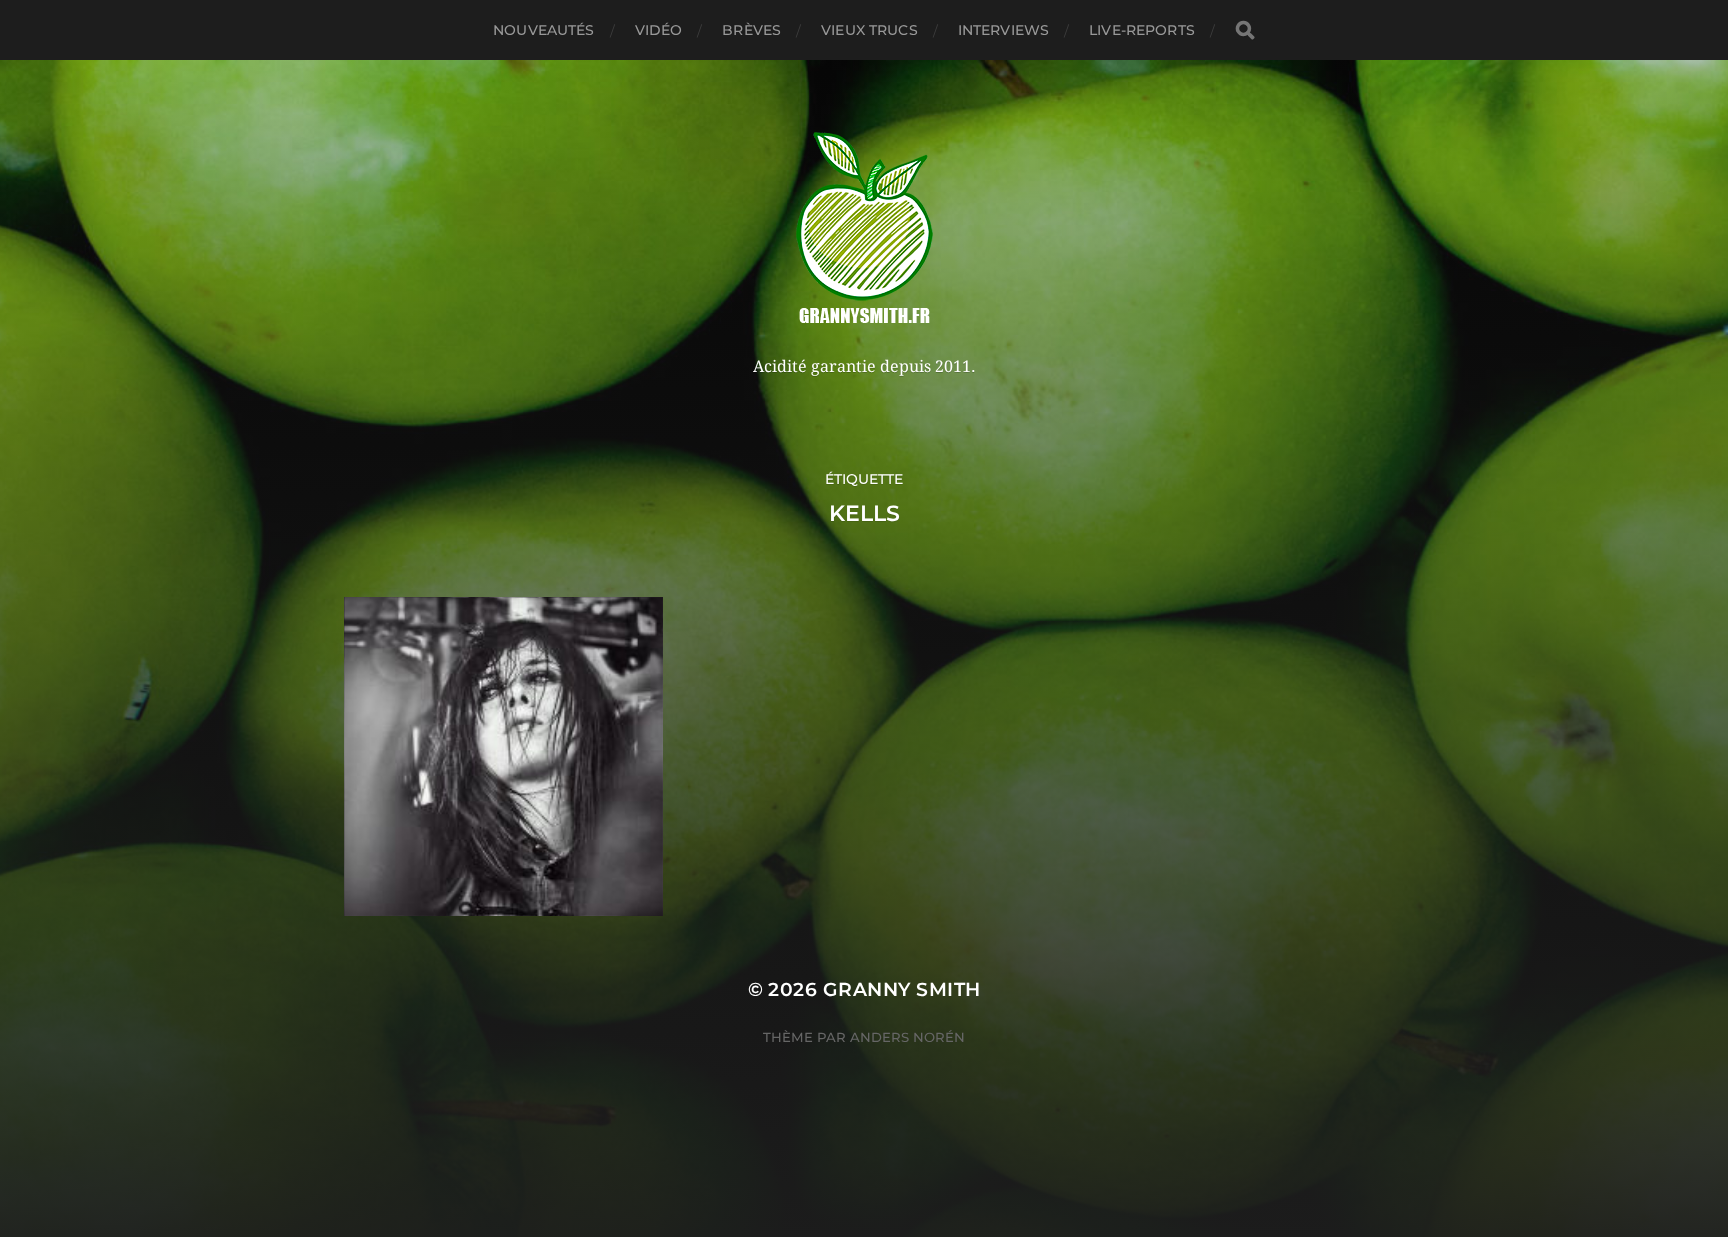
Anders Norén (907, 1037)
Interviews (1003, 30)
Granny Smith (902, 989)
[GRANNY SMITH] (864, 230)
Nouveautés (543, 30)
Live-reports (1142, 30)
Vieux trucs (869, 30)
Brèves (751, 30)
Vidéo (659, 30)
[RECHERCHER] (1245, 30)
